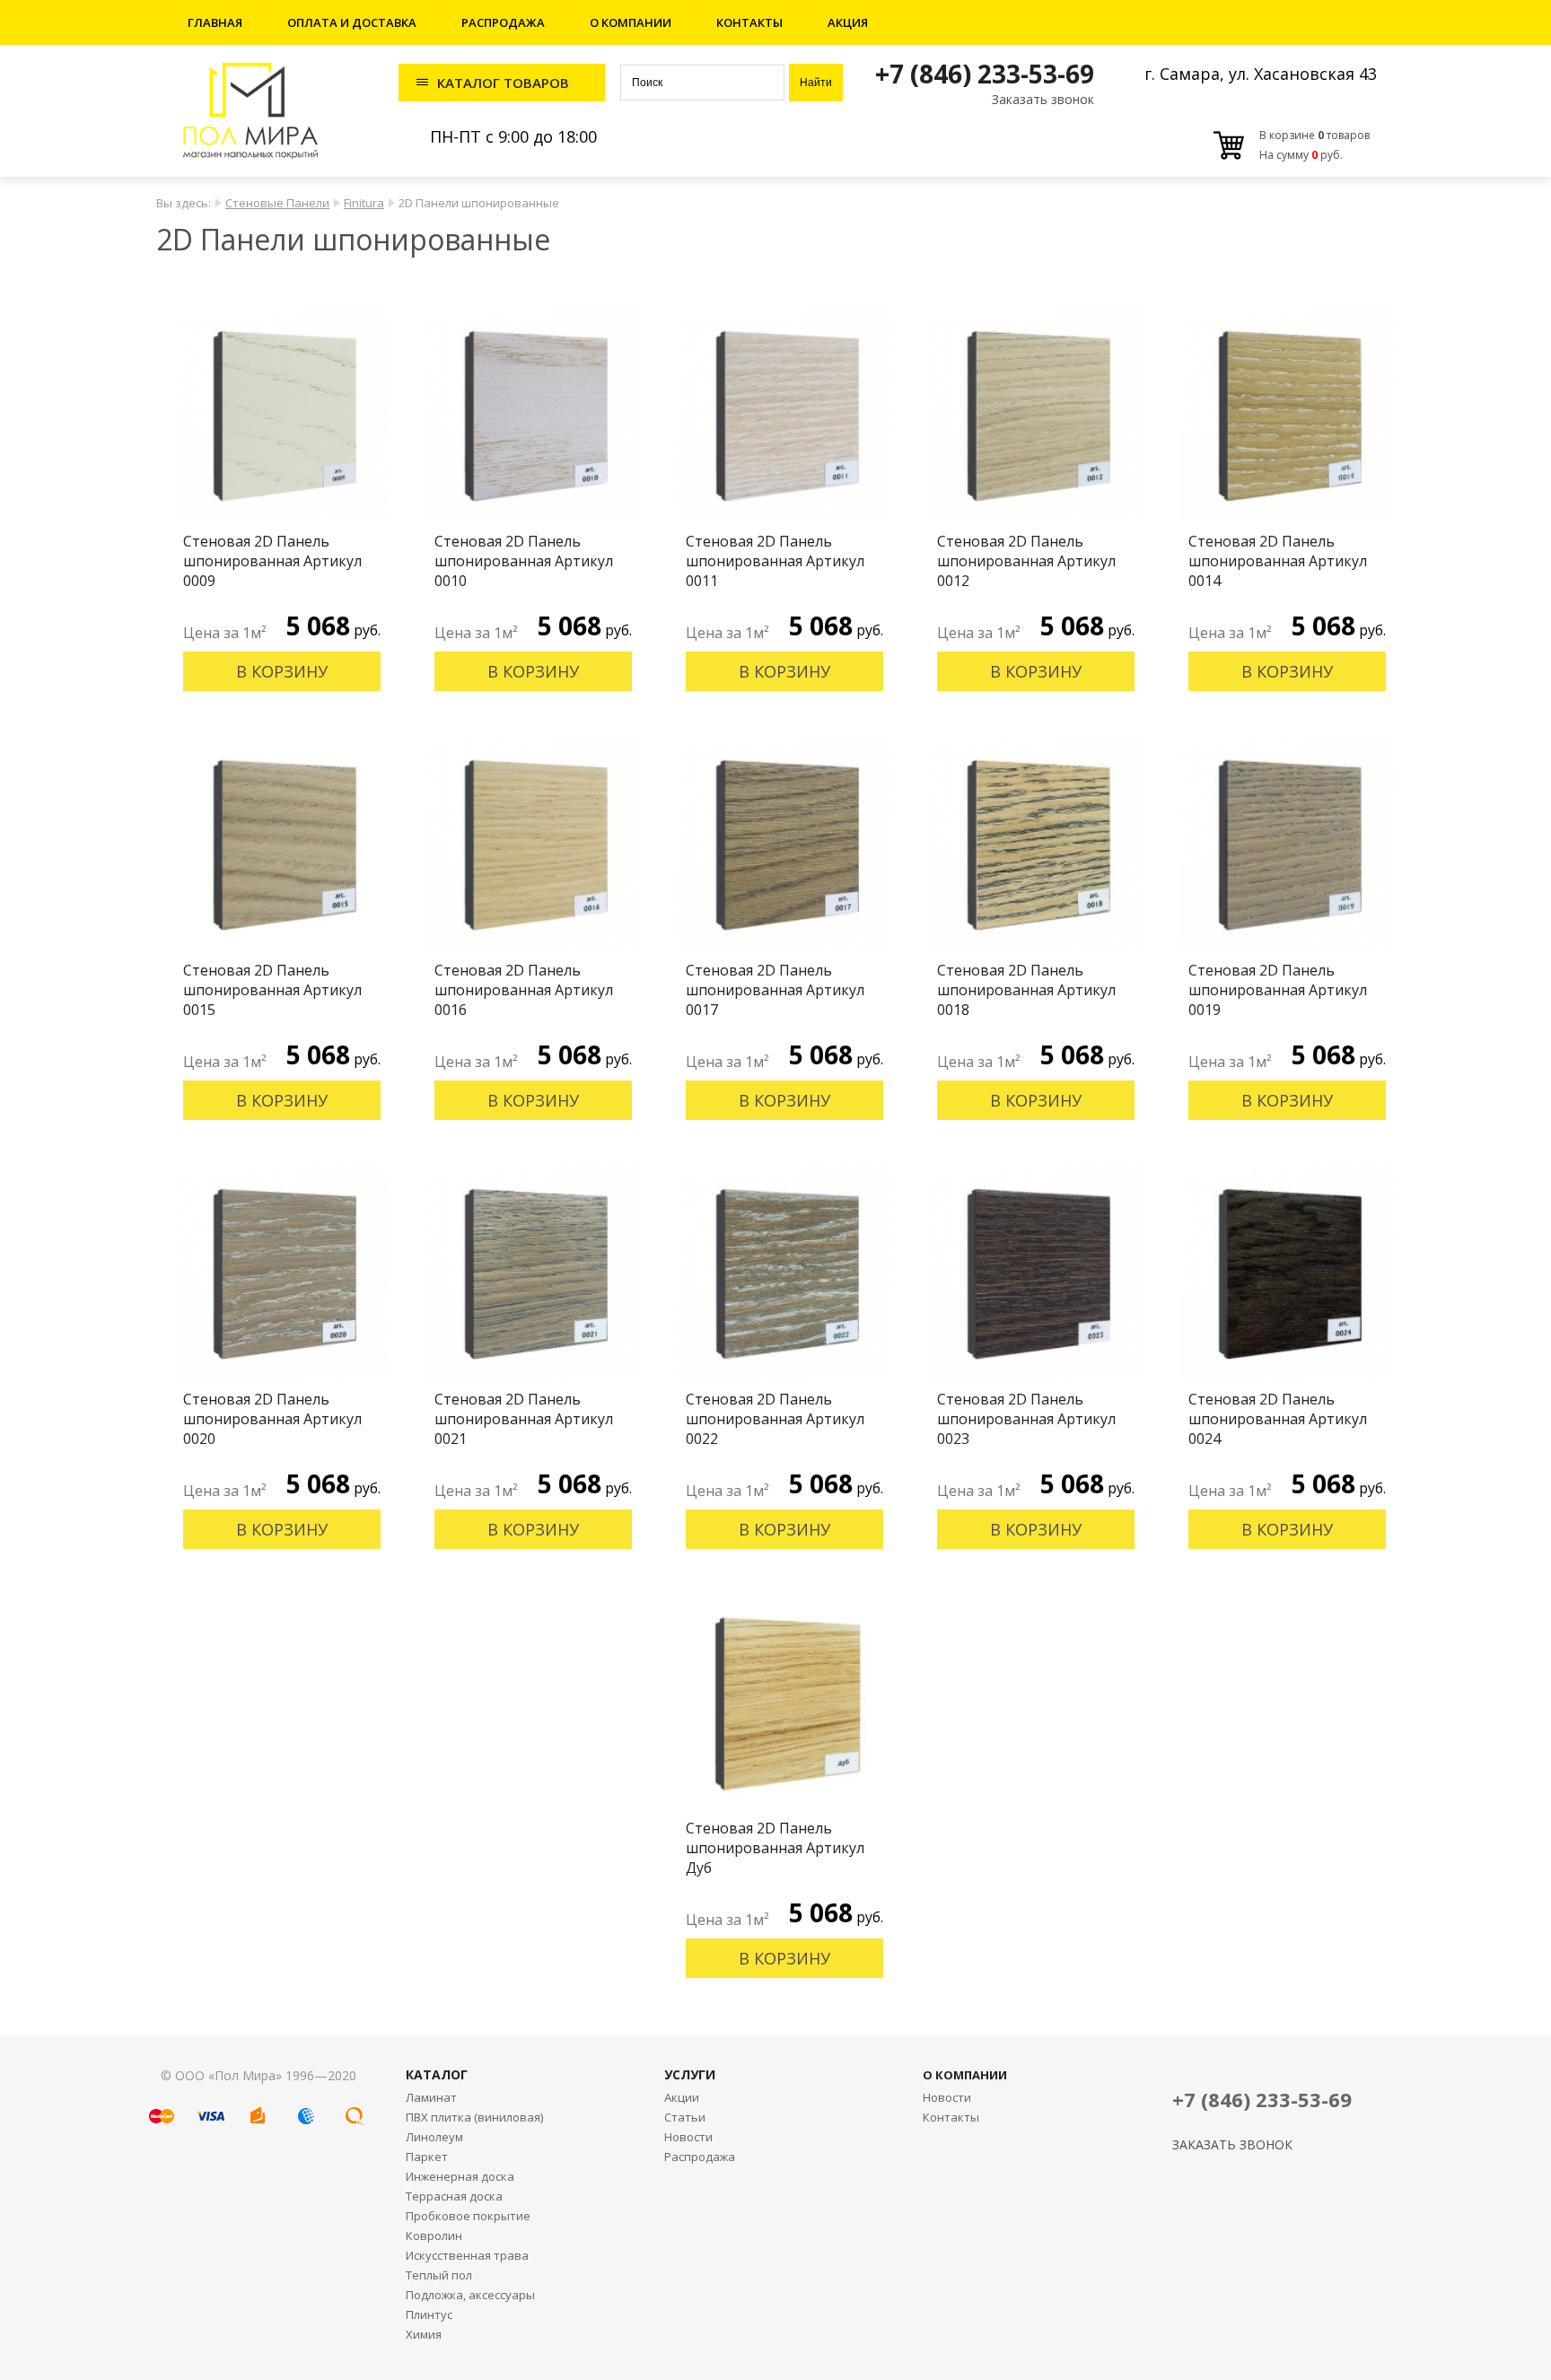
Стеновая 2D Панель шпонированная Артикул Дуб (775, 1848)
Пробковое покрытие (468, 2216)
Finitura (364, 203)
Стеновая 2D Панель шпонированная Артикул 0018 (1026, 990)
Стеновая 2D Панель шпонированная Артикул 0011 (775, 561)
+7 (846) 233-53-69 (985, 74)
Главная (215, 22)
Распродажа (503, 22)
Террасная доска (454, 2196)
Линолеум (434, 2137)
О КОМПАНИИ (965, 2075)
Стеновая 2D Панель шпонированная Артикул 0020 (272, 1419)
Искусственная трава (467, 2255)
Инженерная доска (460, 2176)
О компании (631, 22)
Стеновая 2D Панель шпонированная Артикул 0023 (1026, 1419)
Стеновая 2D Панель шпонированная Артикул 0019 (1278, 990)
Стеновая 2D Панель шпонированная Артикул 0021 (524, 1419)
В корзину (282, 671)
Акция (848, 22)
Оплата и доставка (352, 22)
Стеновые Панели (277, 203)
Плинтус (429, 2314)
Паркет (427, 2157)
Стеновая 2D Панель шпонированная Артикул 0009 (272, 561)
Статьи (685, 2117)
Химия (424, 2334)
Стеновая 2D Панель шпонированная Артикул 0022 (775, 1419)
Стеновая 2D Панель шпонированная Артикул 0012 (1026, 561)
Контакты (749, 22)
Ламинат (431, 2097)
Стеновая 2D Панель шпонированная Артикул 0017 (775, 990)
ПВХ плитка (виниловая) (474, 2117)
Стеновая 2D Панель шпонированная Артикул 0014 (1278, 561)
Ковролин (434, 2236)
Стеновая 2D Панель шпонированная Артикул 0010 (524, 561)
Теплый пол (439, 2275)
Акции (682, 2097)
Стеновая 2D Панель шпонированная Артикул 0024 (1278, 1419)
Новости (688, 2137)
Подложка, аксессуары (470, 2295)
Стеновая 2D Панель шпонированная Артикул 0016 (524, 990)
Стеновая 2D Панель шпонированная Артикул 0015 (272, 990)
